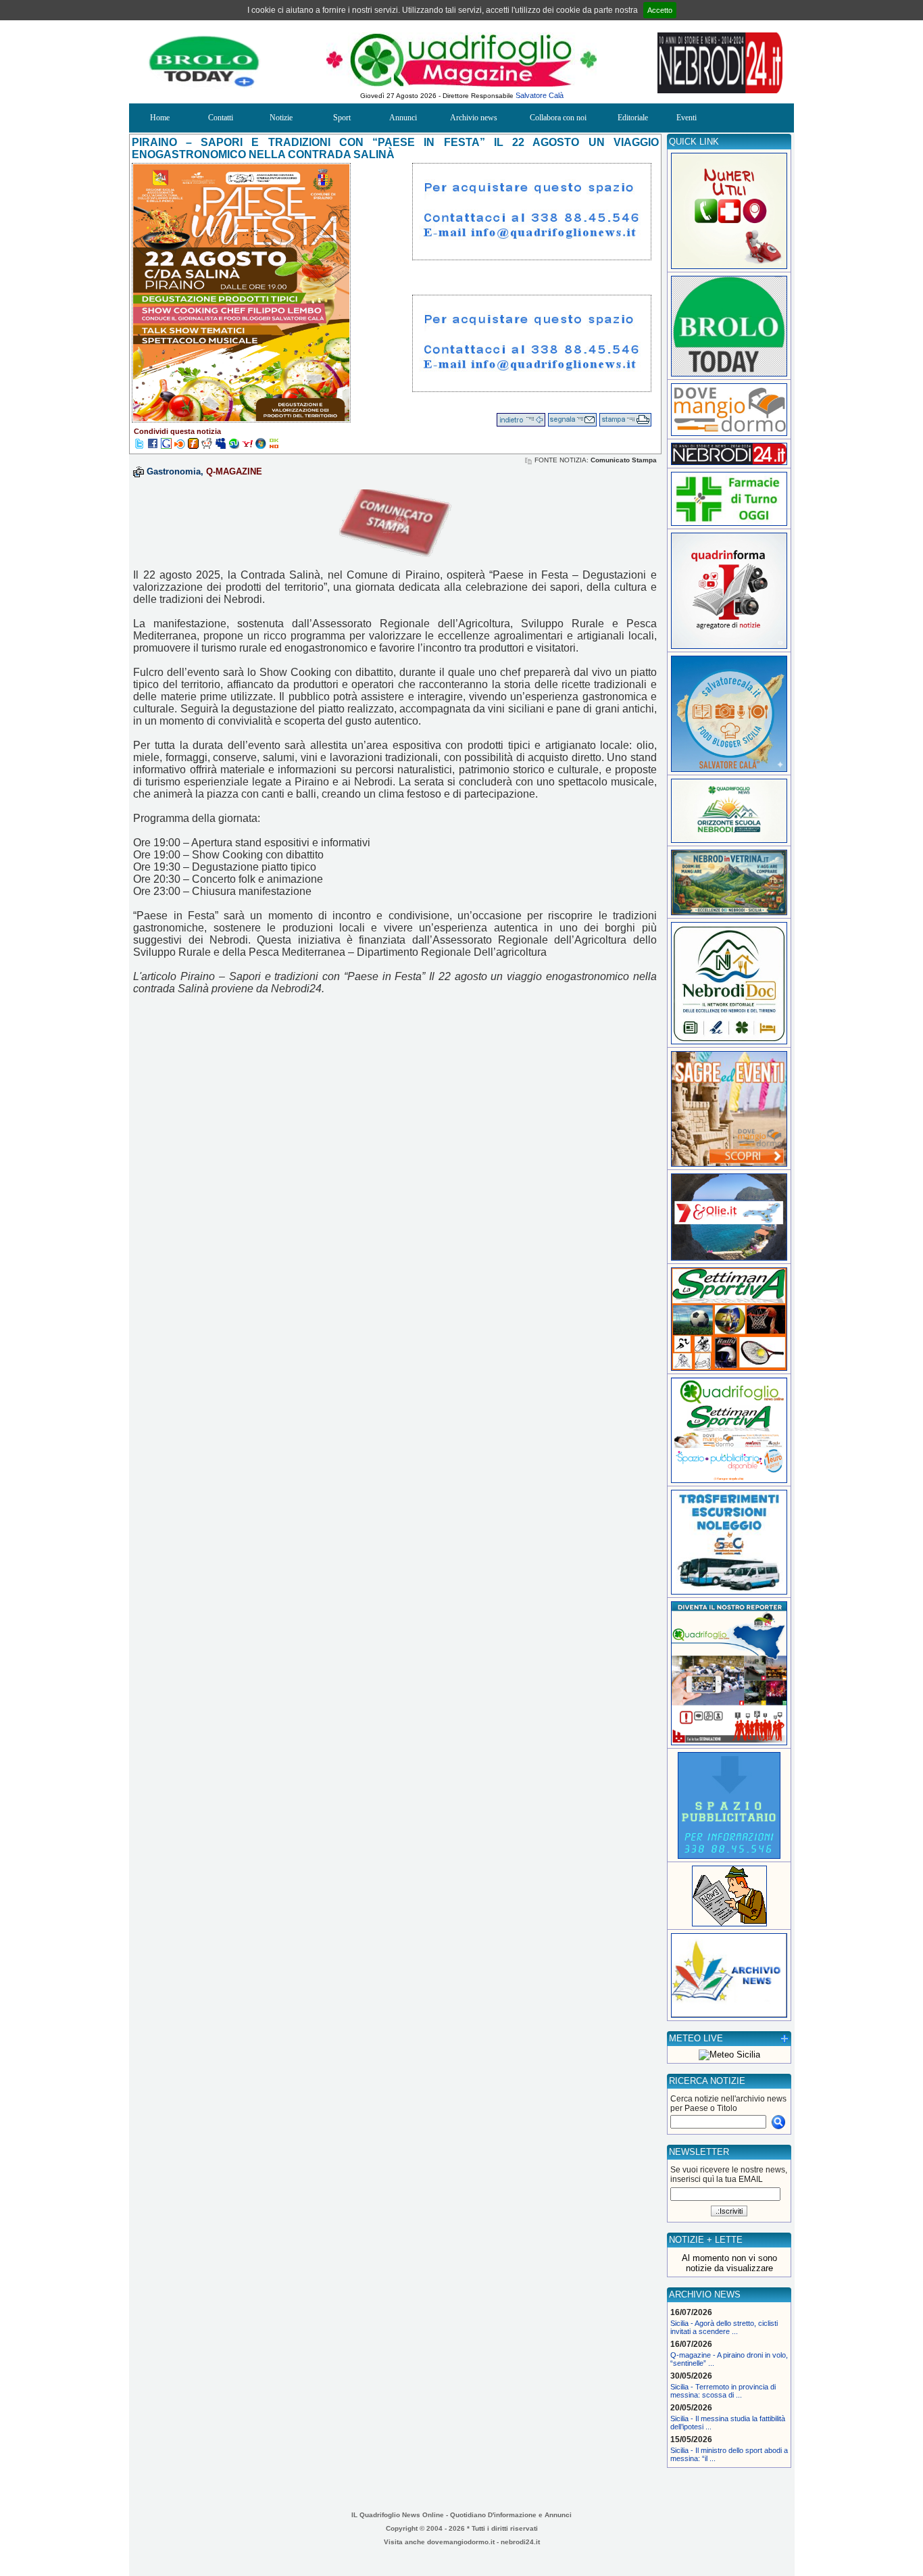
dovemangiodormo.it (461, 2542)
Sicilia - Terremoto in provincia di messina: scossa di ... (723, 2391)
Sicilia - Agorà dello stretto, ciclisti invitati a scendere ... (724, 2327)
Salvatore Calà (540, 95)
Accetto (660, 10)
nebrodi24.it (520, 2542)
